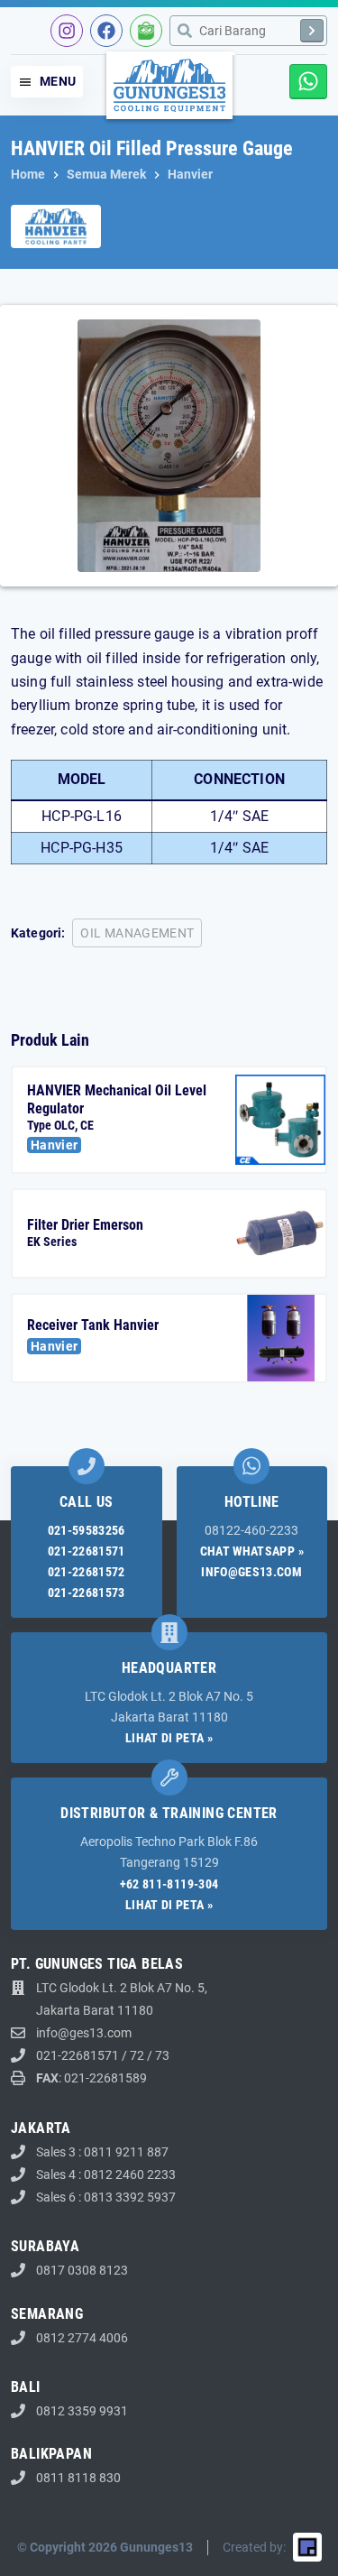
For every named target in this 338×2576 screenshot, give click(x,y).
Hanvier (54, 1145)
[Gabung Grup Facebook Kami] (106, 31)
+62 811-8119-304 (169, 1884)
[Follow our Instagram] (67, 31)
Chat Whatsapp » (252, 1551)
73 (162, 2055)
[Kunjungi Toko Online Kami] (146, 31)
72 (137, 2055)
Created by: (254, 2547)
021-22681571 (87, 1551)
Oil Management (137, 933)
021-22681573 (87, 1593)
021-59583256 (87, 1530)
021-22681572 (87, 1572)
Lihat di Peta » (169, 1738)
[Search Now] (312, 31)
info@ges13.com (251, 1572)
